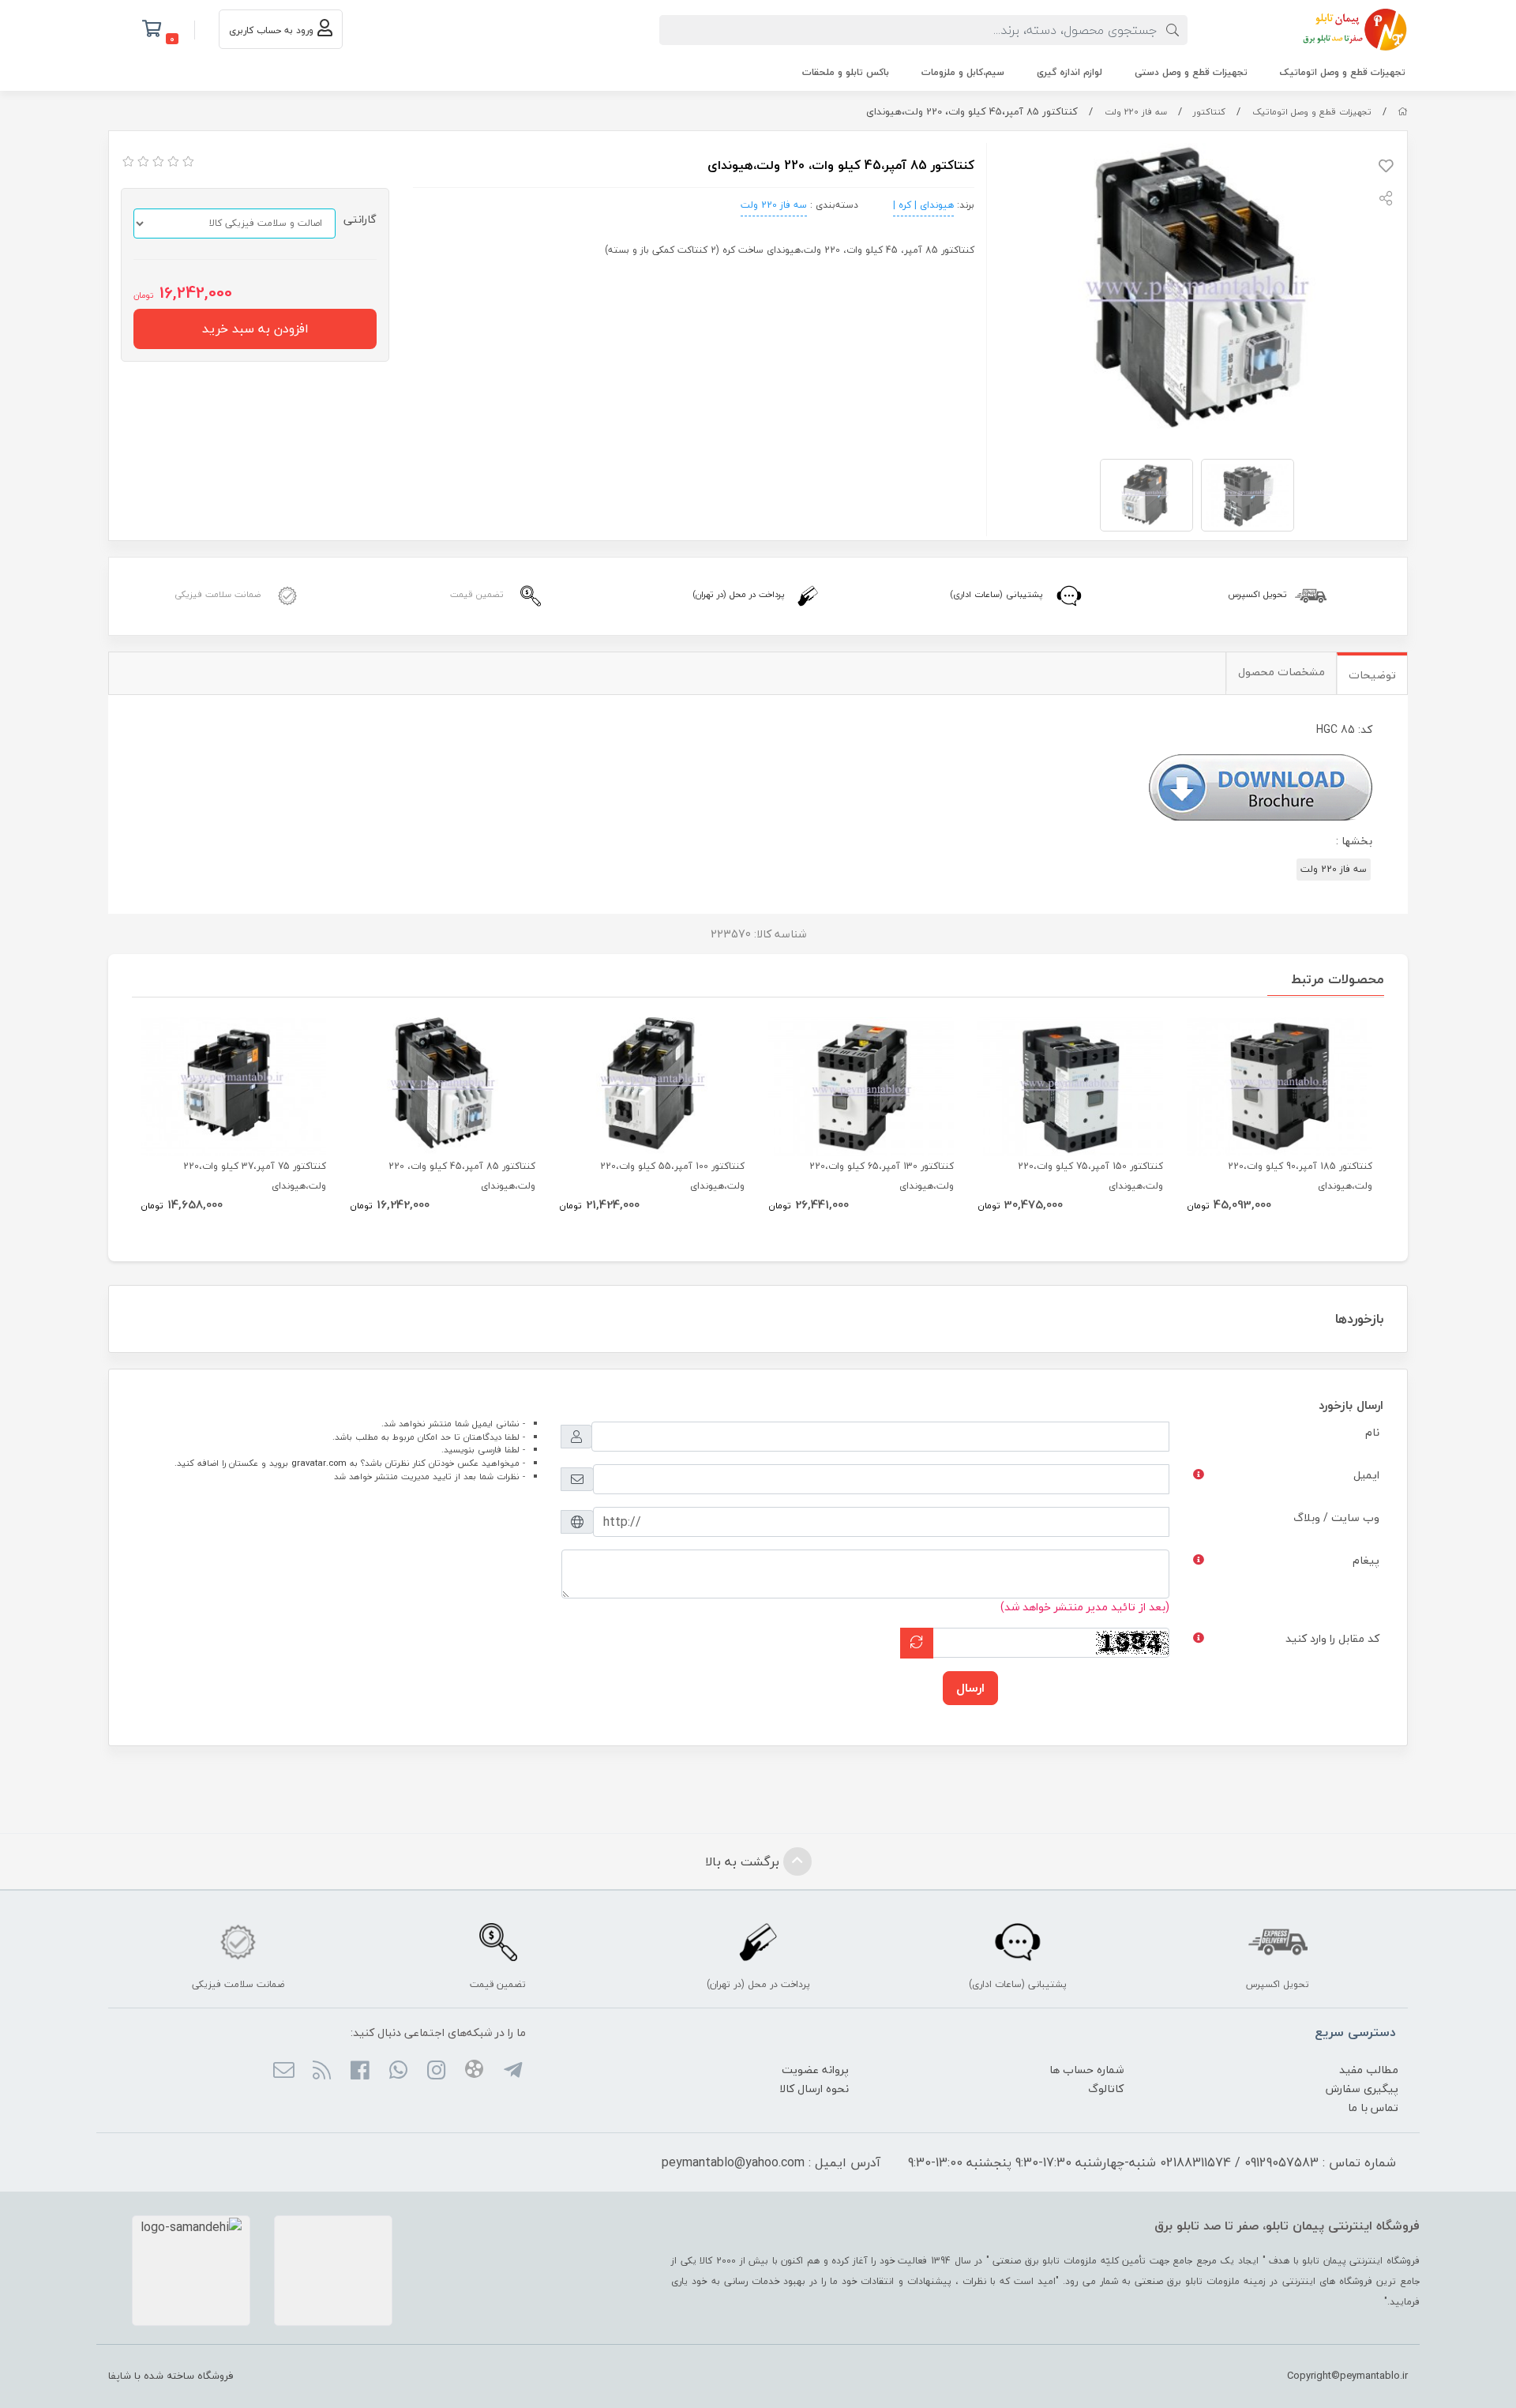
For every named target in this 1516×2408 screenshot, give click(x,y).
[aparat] (474, 2072)
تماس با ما (1373, 2107)
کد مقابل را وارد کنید (1332, 1638)
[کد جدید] (917, 1643)
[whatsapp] (398, 2072)
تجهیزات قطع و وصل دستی (1191, 72)
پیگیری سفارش (1362, 2089)
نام (1372, 1432)
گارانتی (360, 219)
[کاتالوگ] (1260, 785)
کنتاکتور (1209, 112)
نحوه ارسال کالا (814, 2089)
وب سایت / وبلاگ (1336, 1518)
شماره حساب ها (1086, 2070)
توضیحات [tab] (1372, 675)
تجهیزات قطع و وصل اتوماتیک (1343, 72)
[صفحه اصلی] (1403, 112)
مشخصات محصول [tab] (1281, 672)
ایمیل (1366, 1475)
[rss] (322, 2072)
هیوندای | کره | (923, 205)
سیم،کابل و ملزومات (963, 72)
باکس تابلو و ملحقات (846, 72)
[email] (283, 2072)
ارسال (970, 1688)
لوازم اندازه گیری (1069, 72)
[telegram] (512, 2072)
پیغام (1366, 1560)
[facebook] (360, 2072)
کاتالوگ (1106, 2089)
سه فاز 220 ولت (1136, 112)
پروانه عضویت (815, 2070)
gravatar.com (319, 1463)
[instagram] (436, 2072)
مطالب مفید (1369, 2070)
